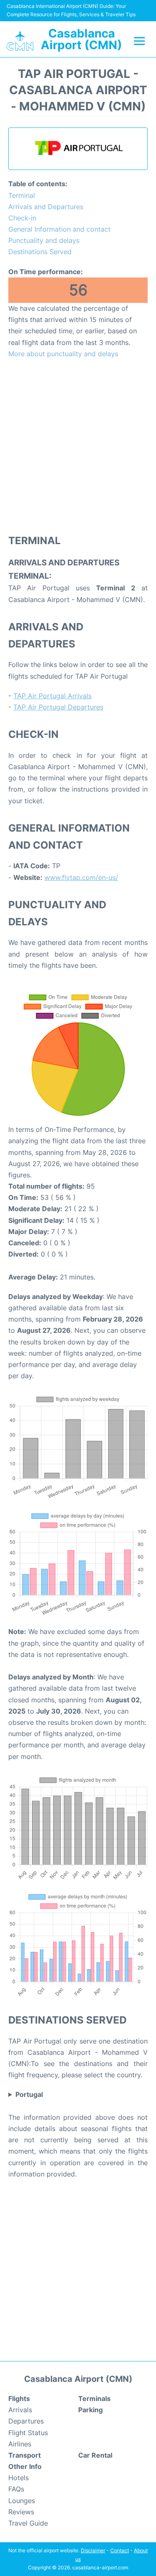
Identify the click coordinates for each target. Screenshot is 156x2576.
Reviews (21, 2512)
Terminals (94, 2399)
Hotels (19, 2478)
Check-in (22, 218)
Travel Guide (28, 2523)
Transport (25, 2455)
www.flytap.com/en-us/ (81, 877)
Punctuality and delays (44, 240)
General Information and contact (59, 229)
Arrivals (20, 2410)
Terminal (22, 195)
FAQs (16, 2489)
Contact (120, 2550)
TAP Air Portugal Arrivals (52, 696)
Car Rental (95, 2455)
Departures (26, 2421)
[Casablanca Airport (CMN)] (20, 41)
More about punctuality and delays (63, 354)
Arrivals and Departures (46, 207)
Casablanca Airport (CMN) (81, 39)
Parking (90, 2410)
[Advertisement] (78, 446)
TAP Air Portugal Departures (58, 707)
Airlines (20, 2444)
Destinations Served (40, 252)
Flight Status (28, 2433)
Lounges (22, 2501)
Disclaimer (93, 2550)
